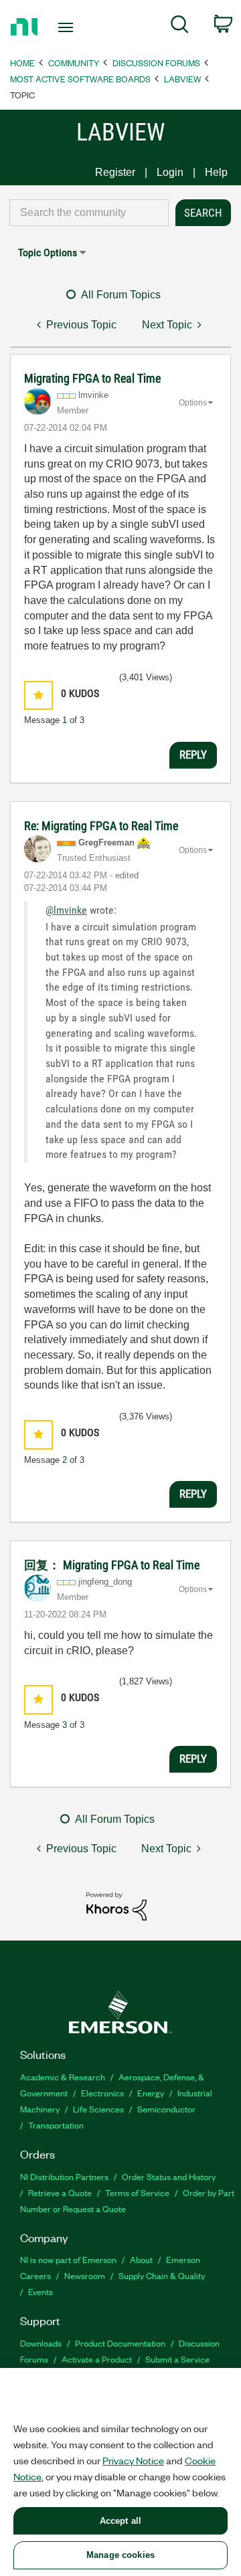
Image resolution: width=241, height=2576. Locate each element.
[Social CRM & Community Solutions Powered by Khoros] (116, 1905)
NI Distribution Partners (64, 2176)
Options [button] (193, 403)
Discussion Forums (156, 63)
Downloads (41, 2343)
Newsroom (85, 2275)
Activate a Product (97, 2359)
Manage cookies (120, 2555)
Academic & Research (63, 2077)
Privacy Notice (133, 2460)
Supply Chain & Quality (162, 2275)
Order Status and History (169, 2176)
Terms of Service (137, 2192)
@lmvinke (66, 910)
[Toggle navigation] (67, 27)
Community (74, 63)
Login (170, 172)
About (141, 2259)
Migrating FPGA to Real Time (92, 378)
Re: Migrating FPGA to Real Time (101, 826)
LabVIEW (182, 79)
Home (22, 63)
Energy (151, 2093)
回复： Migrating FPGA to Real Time (112, 1565)
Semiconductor (166, 2109)
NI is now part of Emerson (68, 2259)
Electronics (102, 2093)
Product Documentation (120, 2343)
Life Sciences (98, 2109)
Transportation (56, 2125)
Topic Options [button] (48, 253)
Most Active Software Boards (80, 79)
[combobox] (89, 213)
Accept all (120, 2521)
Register (115, 172)
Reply (193, 755)
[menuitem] (180, 27)
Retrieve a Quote (60, 2192)
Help (216, 172)
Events (41, 2291)
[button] (38, 695)
